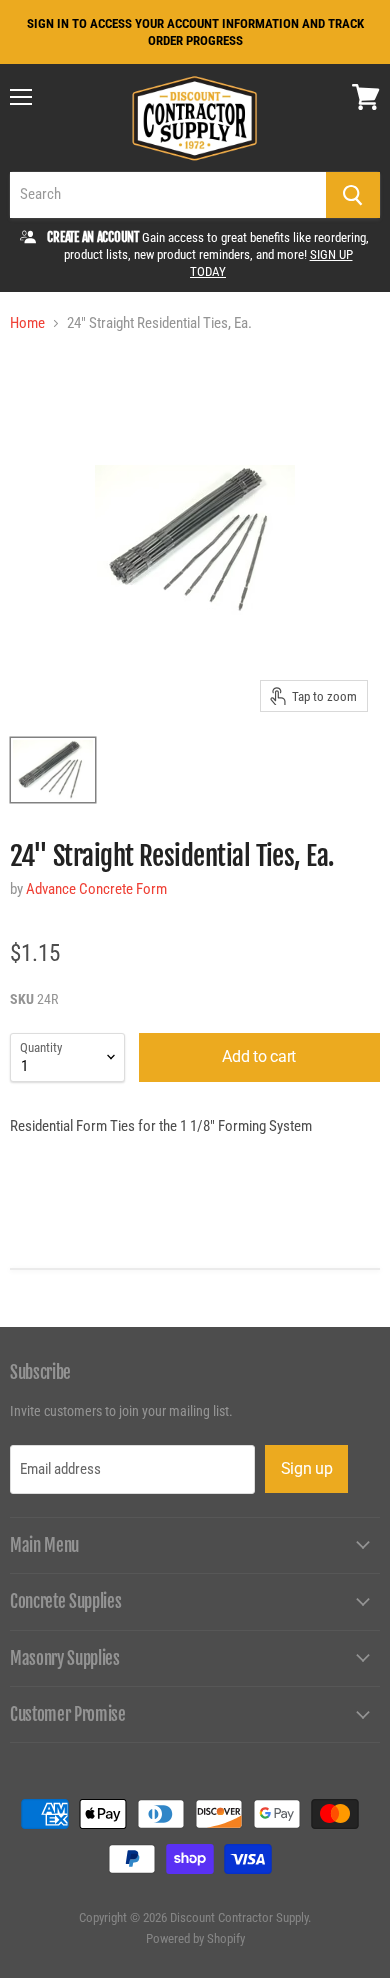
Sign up (307, 1468)
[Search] (353, 195)
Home (27, 323)
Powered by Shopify (195, 1938)
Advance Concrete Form (96, 889)
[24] (53, 770)
